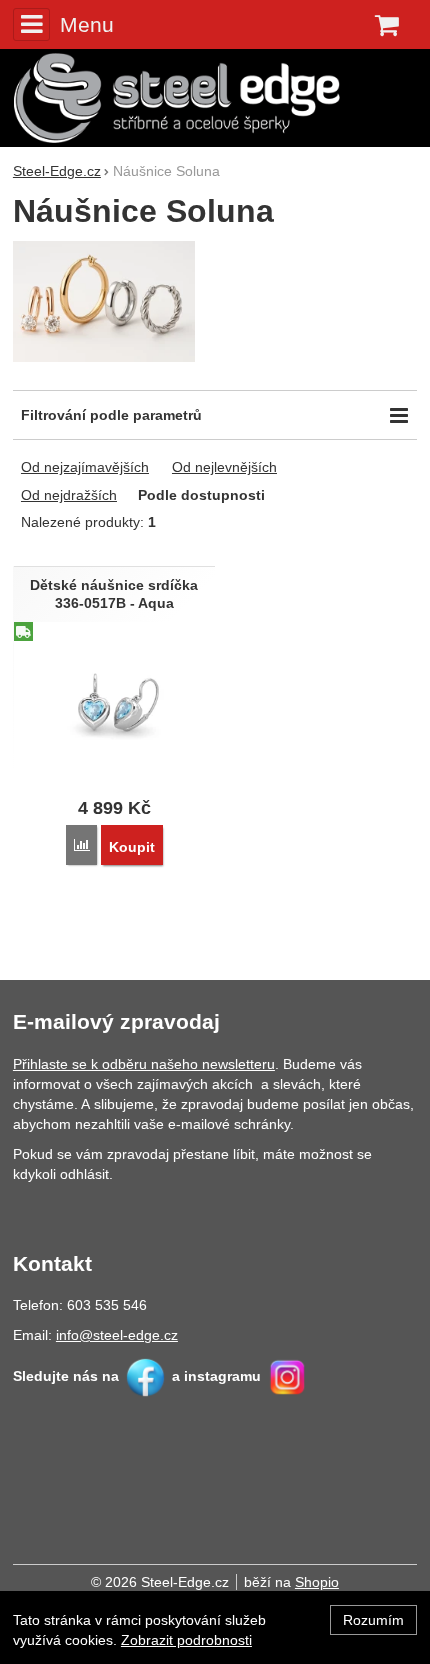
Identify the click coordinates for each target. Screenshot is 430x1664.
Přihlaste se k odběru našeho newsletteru (144, 1064)
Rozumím (373, 1620)
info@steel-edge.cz (117, 1335)
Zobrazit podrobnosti (186, 1640)
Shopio (317, 1582)
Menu (87, 24)
